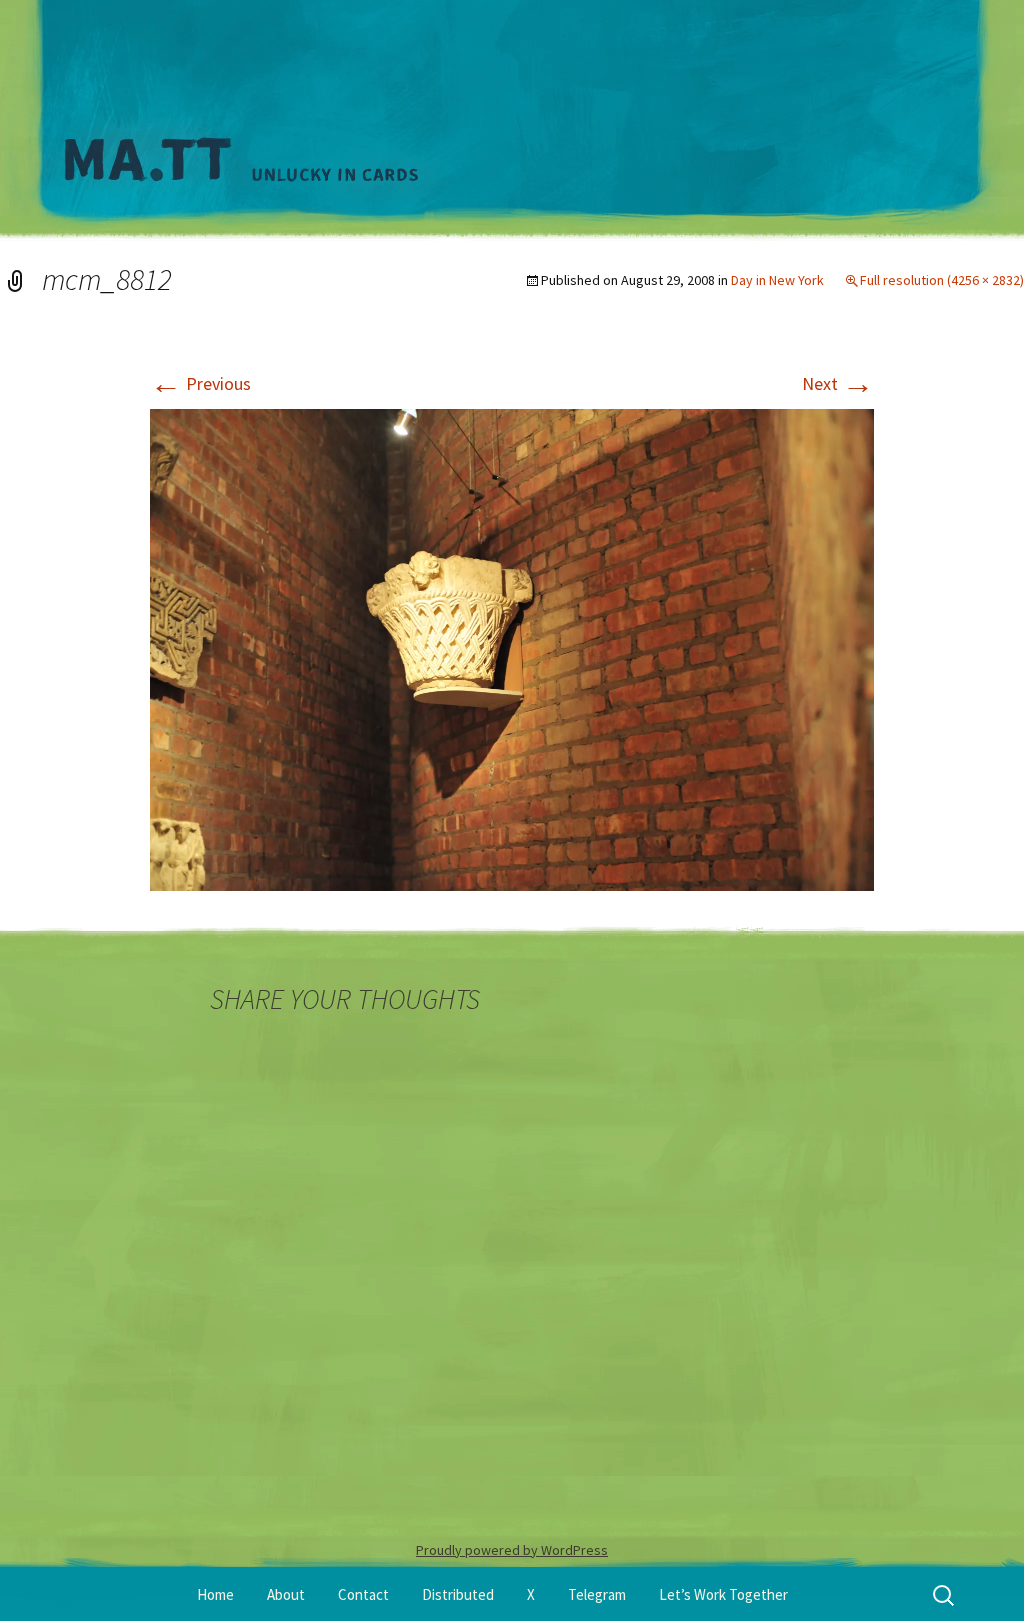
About (286, 1594)
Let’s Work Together (723, 1594)
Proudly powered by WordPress (512, 1550)
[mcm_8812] (512, 647)
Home (215, 1594)
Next (838, 383)
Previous (200, 383)
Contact (363, 1594)
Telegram (597, 1594)
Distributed (458, 1594)
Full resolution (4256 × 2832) (942, 280)
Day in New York (777, 280)
